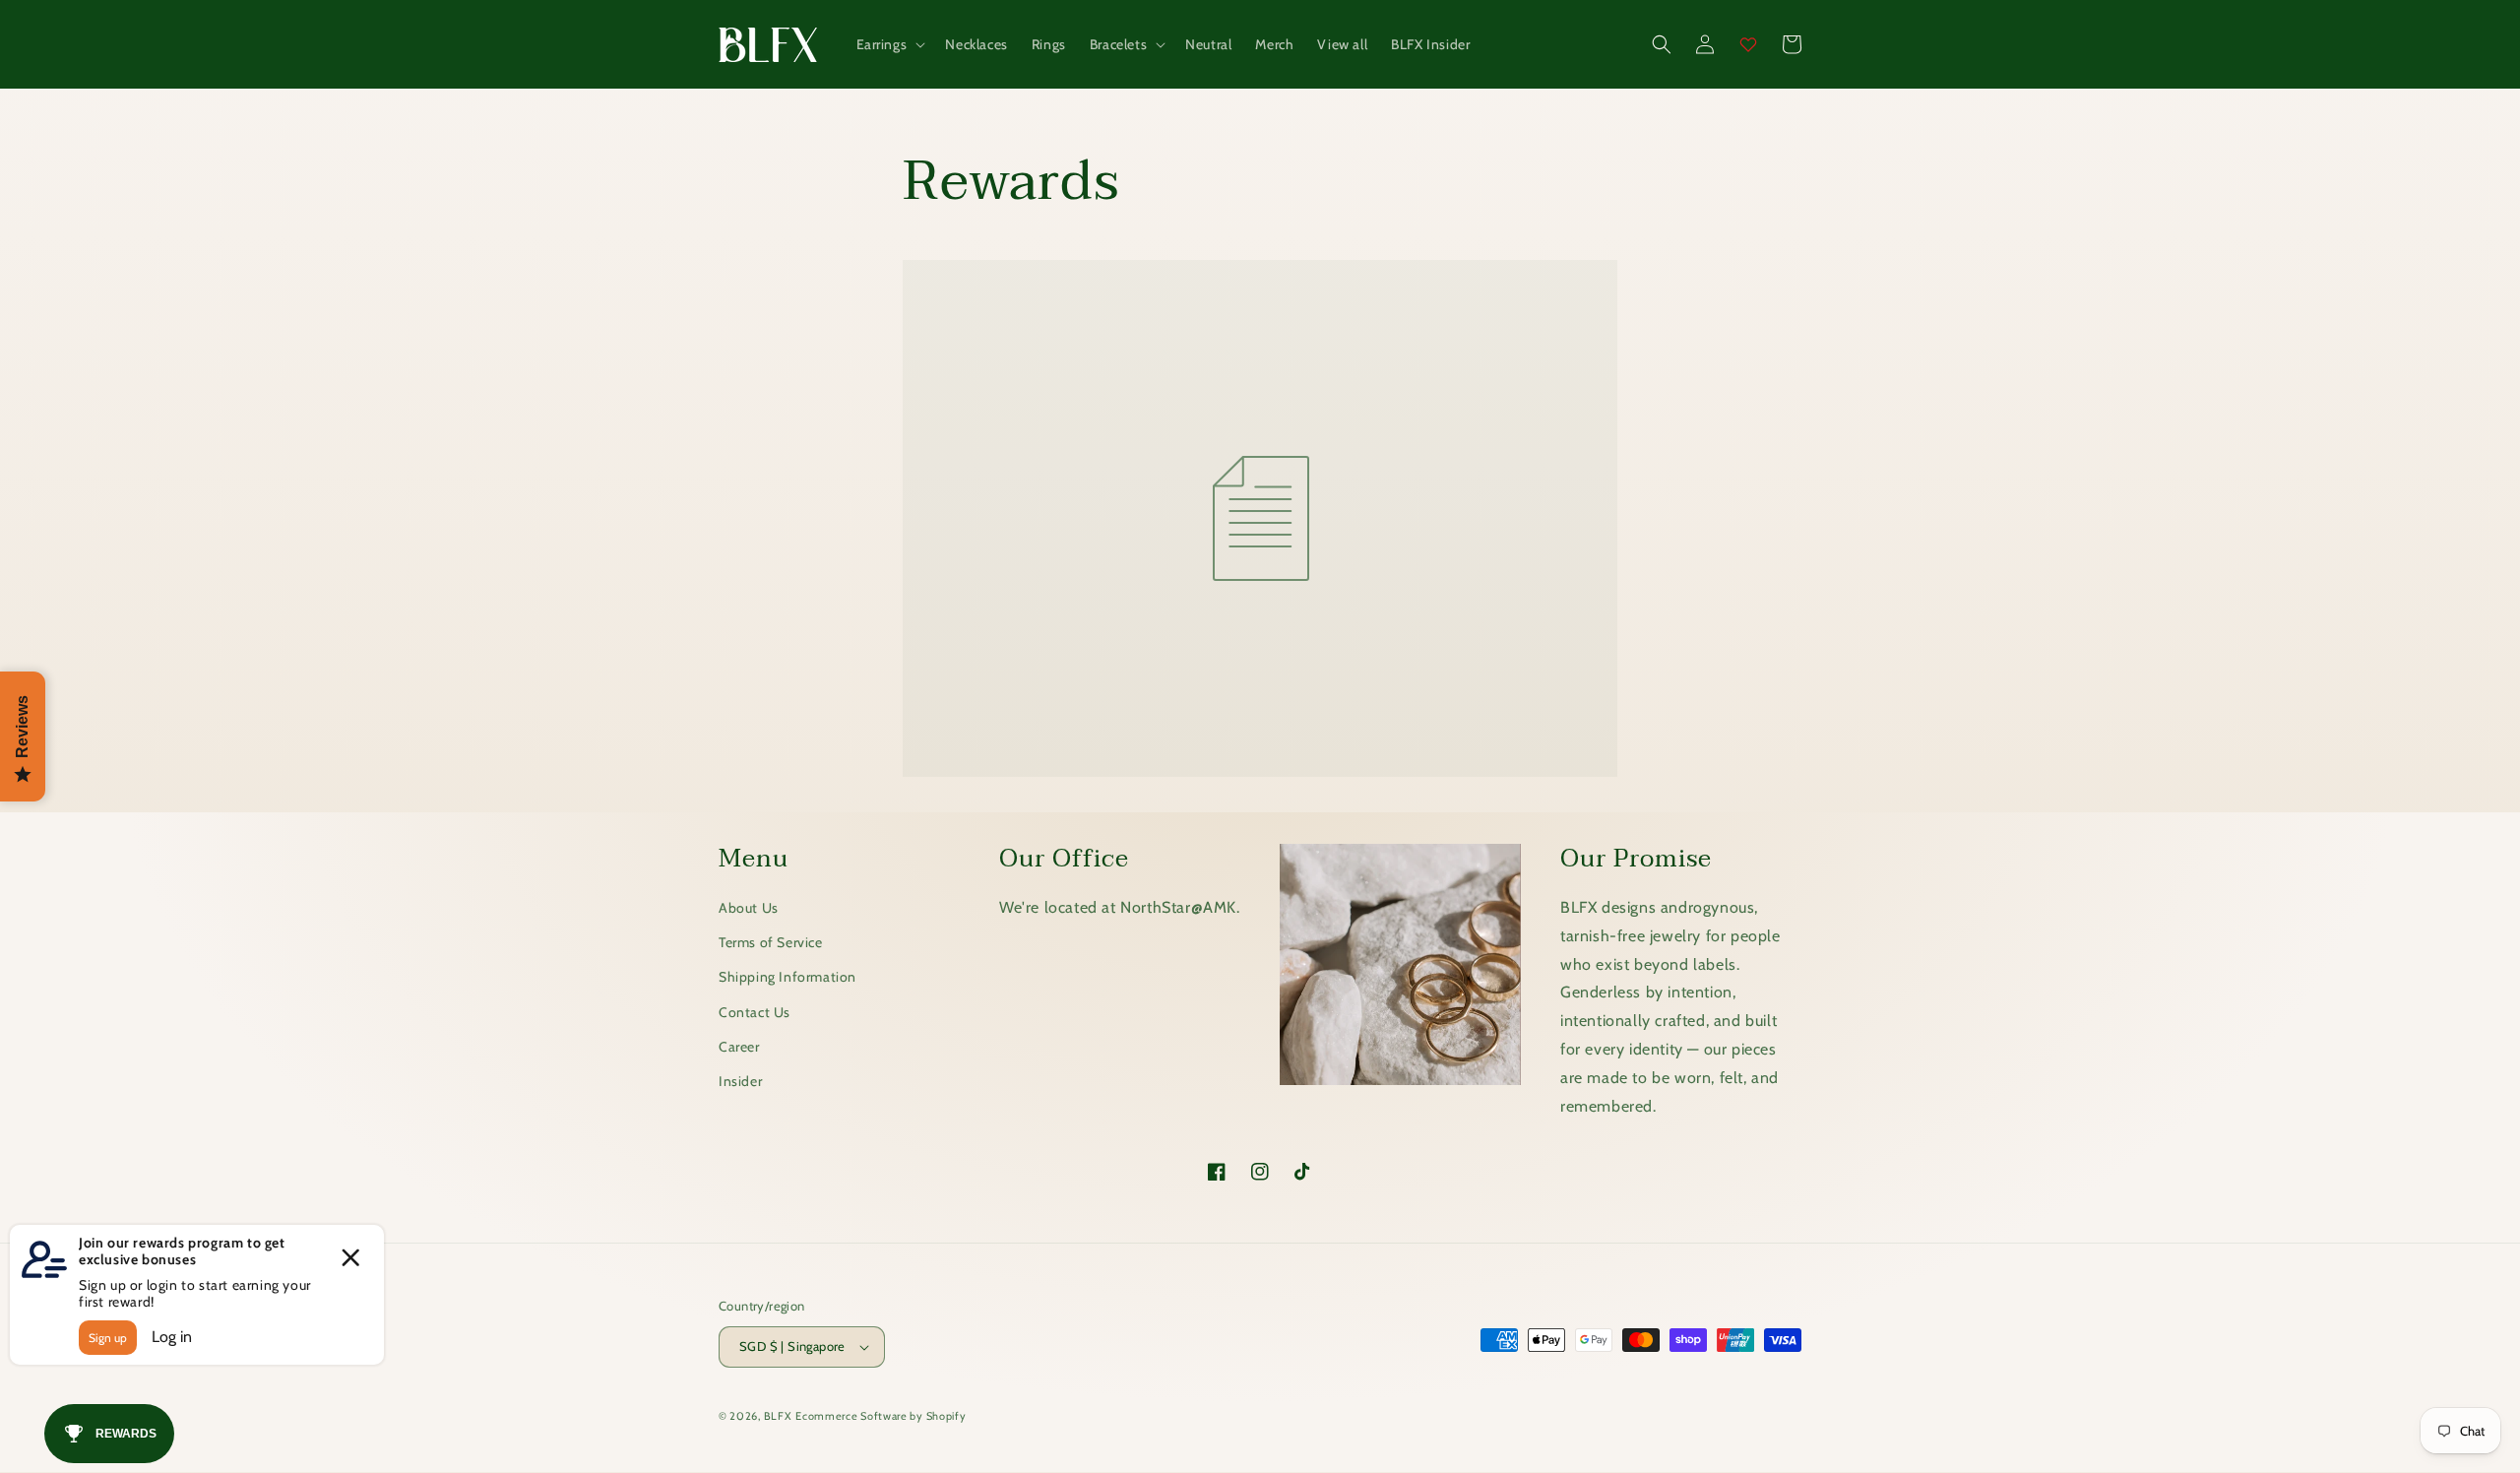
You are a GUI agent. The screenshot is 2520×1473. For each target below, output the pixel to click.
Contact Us (755, 1012)
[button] (889, 44)
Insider (740, 1081)
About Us (749, 908)
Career (739, 1047)
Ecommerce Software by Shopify (881, 1416)
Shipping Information (787, 977)
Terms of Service (771, 942)
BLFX (778, 1416)
